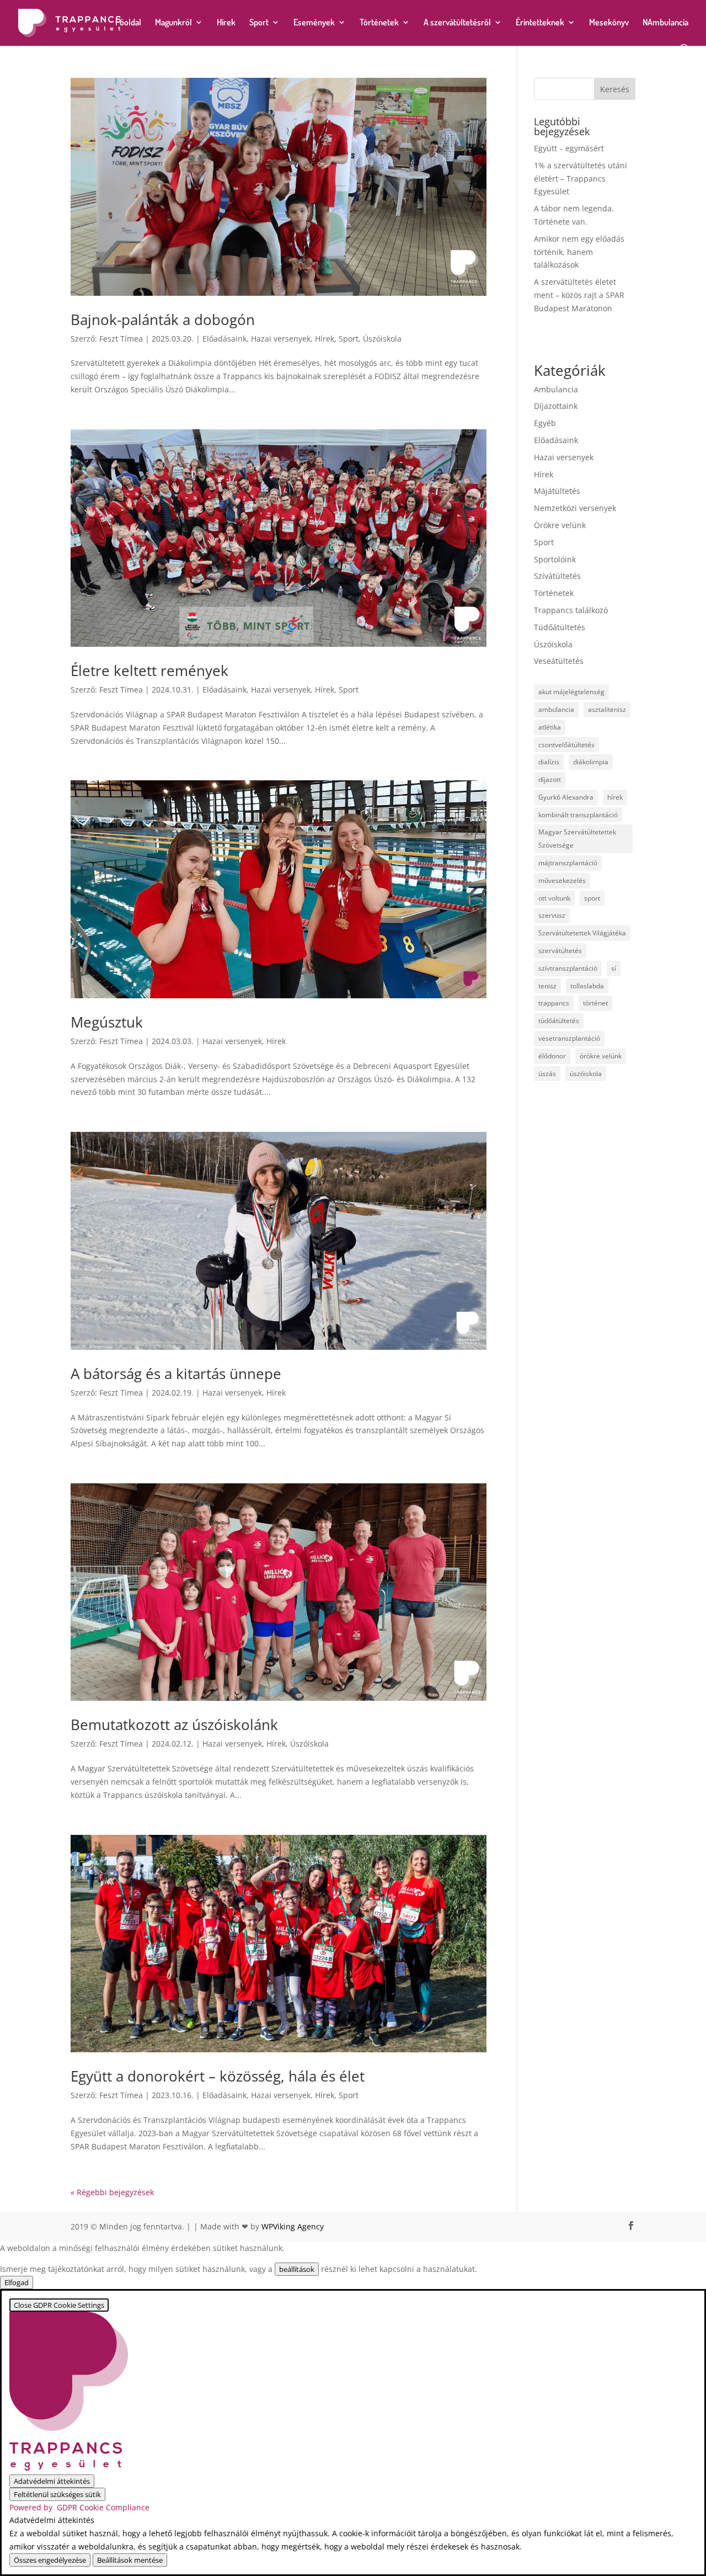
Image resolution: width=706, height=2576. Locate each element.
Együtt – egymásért (569, 148)
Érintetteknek (540, 23)
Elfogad (17, 2282)
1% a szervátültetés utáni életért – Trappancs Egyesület (581, 179)
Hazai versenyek (281, 339)
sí (614, 968)
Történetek (379, 23)
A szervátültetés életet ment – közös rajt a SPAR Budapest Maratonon (579, 295)
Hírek (226, 23)
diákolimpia (591, 762)
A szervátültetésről (457, 23)
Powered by (79, 2507)
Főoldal (128, 23)
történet (595, 1003)
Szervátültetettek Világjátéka (582, 933)
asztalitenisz (607, 709)
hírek (615, 797)
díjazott (550, 779)
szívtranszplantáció (568, 968)
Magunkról (173, 23)
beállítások (297, 2269)
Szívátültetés (557, 576)
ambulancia (556, 709)
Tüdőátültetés (560, 627)
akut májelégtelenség (571, 692)
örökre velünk (601, 1056)
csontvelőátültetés (566, 745)
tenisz (547, 986)
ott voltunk (554, 898)
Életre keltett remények (149, 670)
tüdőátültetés (559, 1021)
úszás (547, 1074)
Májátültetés (557, 491)
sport (592, 898)
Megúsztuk (107, 1022)
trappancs (554, 1003)
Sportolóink (555, 559)
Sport (259, 23)
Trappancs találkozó (571, 610)
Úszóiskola (382, 339)
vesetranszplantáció (569, 1038)
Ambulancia (556, 389)
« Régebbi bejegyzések (112, 2192)
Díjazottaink (556, 406)
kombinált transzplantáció (578, 815)
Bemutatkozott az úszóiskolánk (174, 1725)
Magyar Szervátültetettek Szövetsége (577, 839)
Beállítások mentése (130, 2560)
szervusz (552, 915)
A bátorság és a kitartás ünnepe (176, 1374)
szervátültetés (560, 951)
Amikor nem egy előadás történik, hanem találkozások (579, 252)
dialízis (549, 762)
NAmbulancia (665, 23)
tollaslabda (587, 986)
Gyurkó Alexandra (566, 797)
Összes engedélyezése (50, 2560)
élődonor (552, 1056)
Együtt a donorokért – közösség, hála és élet (218, 2076)
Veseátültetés (559, 661)
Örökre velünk (560, 525)
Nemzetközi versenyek (575, 508)
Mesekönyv (609, 23)
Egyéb (545, 423)
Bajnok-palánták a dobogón (163, 320)
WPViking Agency (293, 2226)
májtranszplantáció (568, 863)
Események (314, 23)
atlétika (550, 727)
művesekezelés (562, 880)
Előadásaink (224, 339)
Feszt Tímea (121, 339)
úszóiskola (586, 1074)
